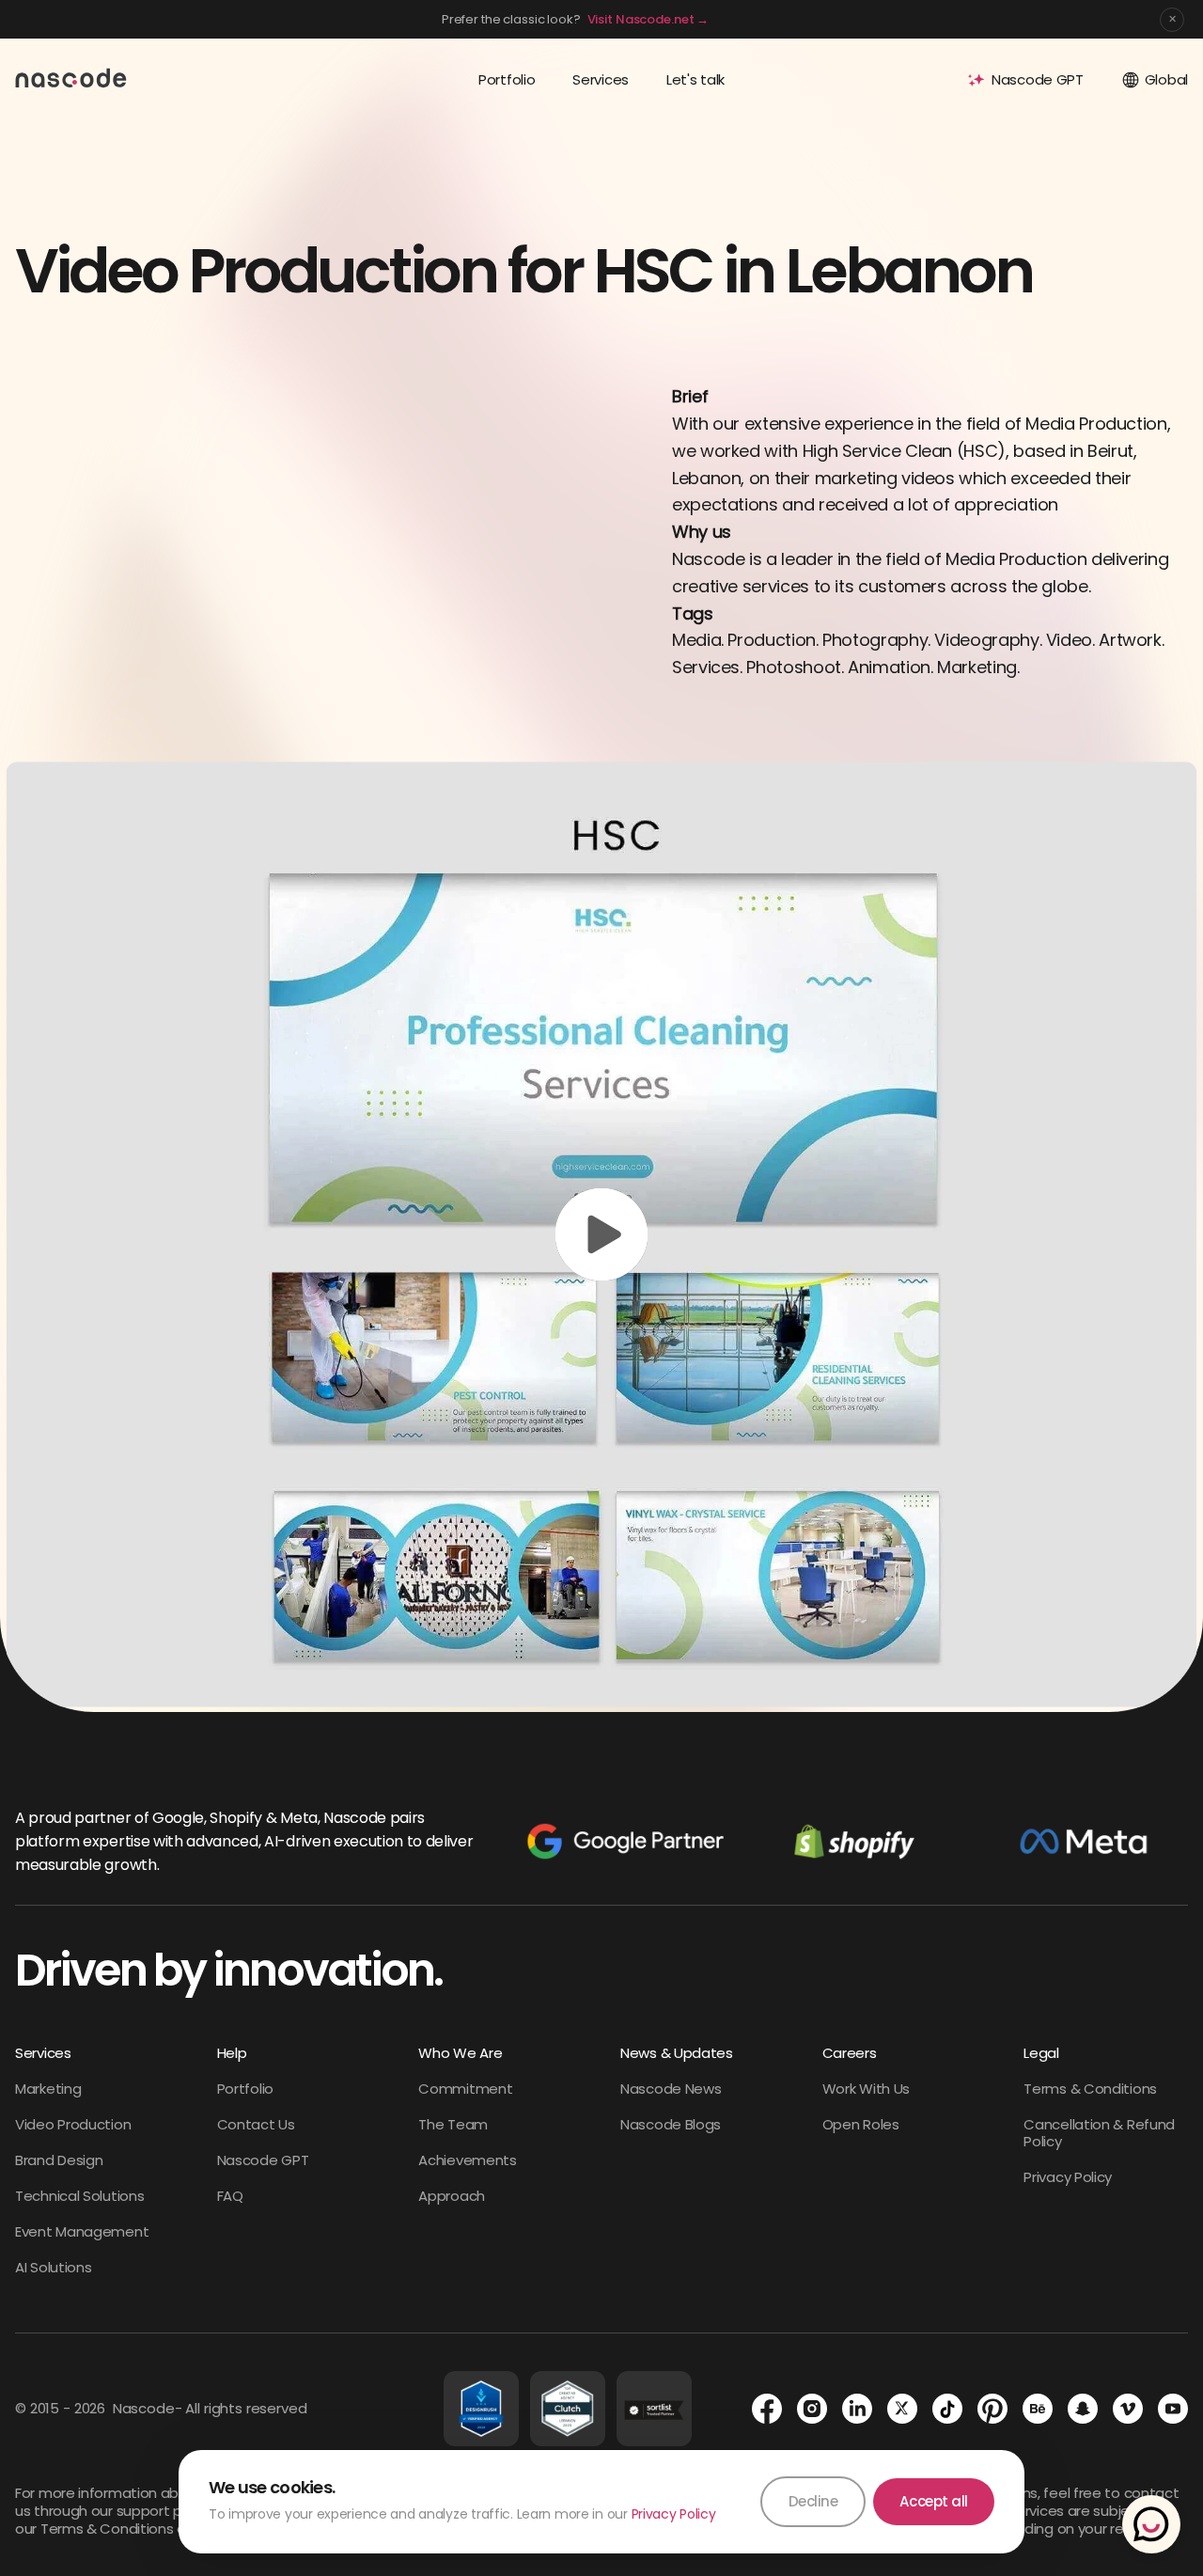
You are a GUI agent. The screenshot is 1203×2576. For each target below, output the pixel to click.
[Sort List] (654, 2409)
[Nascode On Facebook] (767, 2409)
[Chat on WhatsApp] (1151, 2524)
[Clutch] (568, 2409)
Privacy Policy (674, 2514)
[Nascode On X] (902, 2409)
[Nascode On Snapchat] (1083, 2409)
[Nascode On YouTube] (1173, 2409)
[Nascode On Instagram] (812, 2409)
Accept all (934, 2501)
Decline (813, 2501)
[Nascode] (71, 77)
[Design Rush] (481, 2409)
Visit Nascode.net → (648, 19)
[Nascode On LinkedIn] (857, 2409)
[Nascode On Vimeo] (1128, 2409)
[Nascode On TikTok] (947, 2409)
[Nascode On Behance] (1038, 2409)
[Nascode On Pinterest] (992, 2409)
